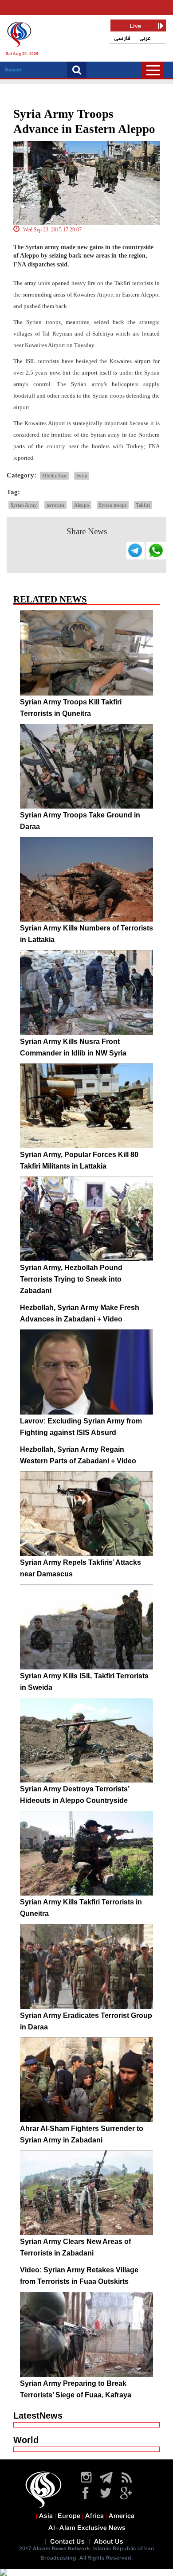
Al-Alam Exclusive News (87, 2528)
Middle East (54, 476)
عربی (145, 38)
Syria (82, 476)
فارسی (122, 38)
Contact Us (67, 2542)
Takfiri (143, 505)
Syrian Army (24, 505)
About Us (109, 2542)
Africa (94, 2516)
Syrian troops (113, 505)
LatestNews (38, 2416)
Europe (69, 2516)
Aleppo (82, 505)
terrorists (55, 505)
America (122, 2516)
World (26, 2440)
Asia (46, 2516)
